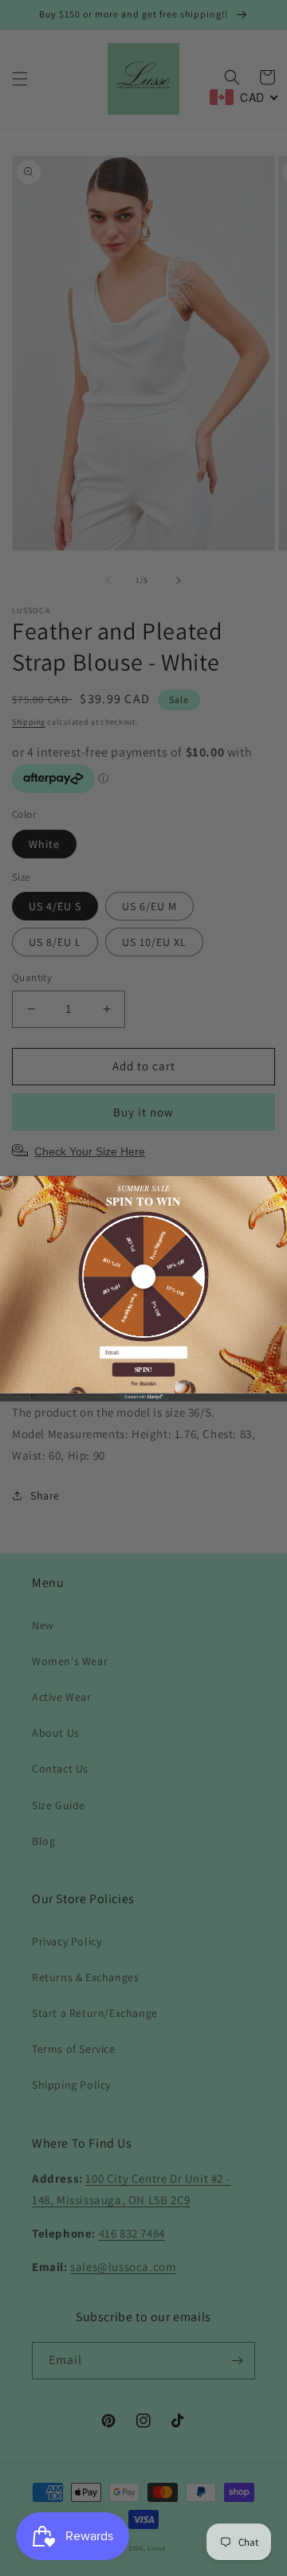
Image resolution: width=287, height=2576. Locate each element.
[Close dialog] (8, 1183)
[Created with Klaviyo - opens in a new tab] (143, 1397)
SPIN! (144, 1369)
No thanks (143, 1382)
